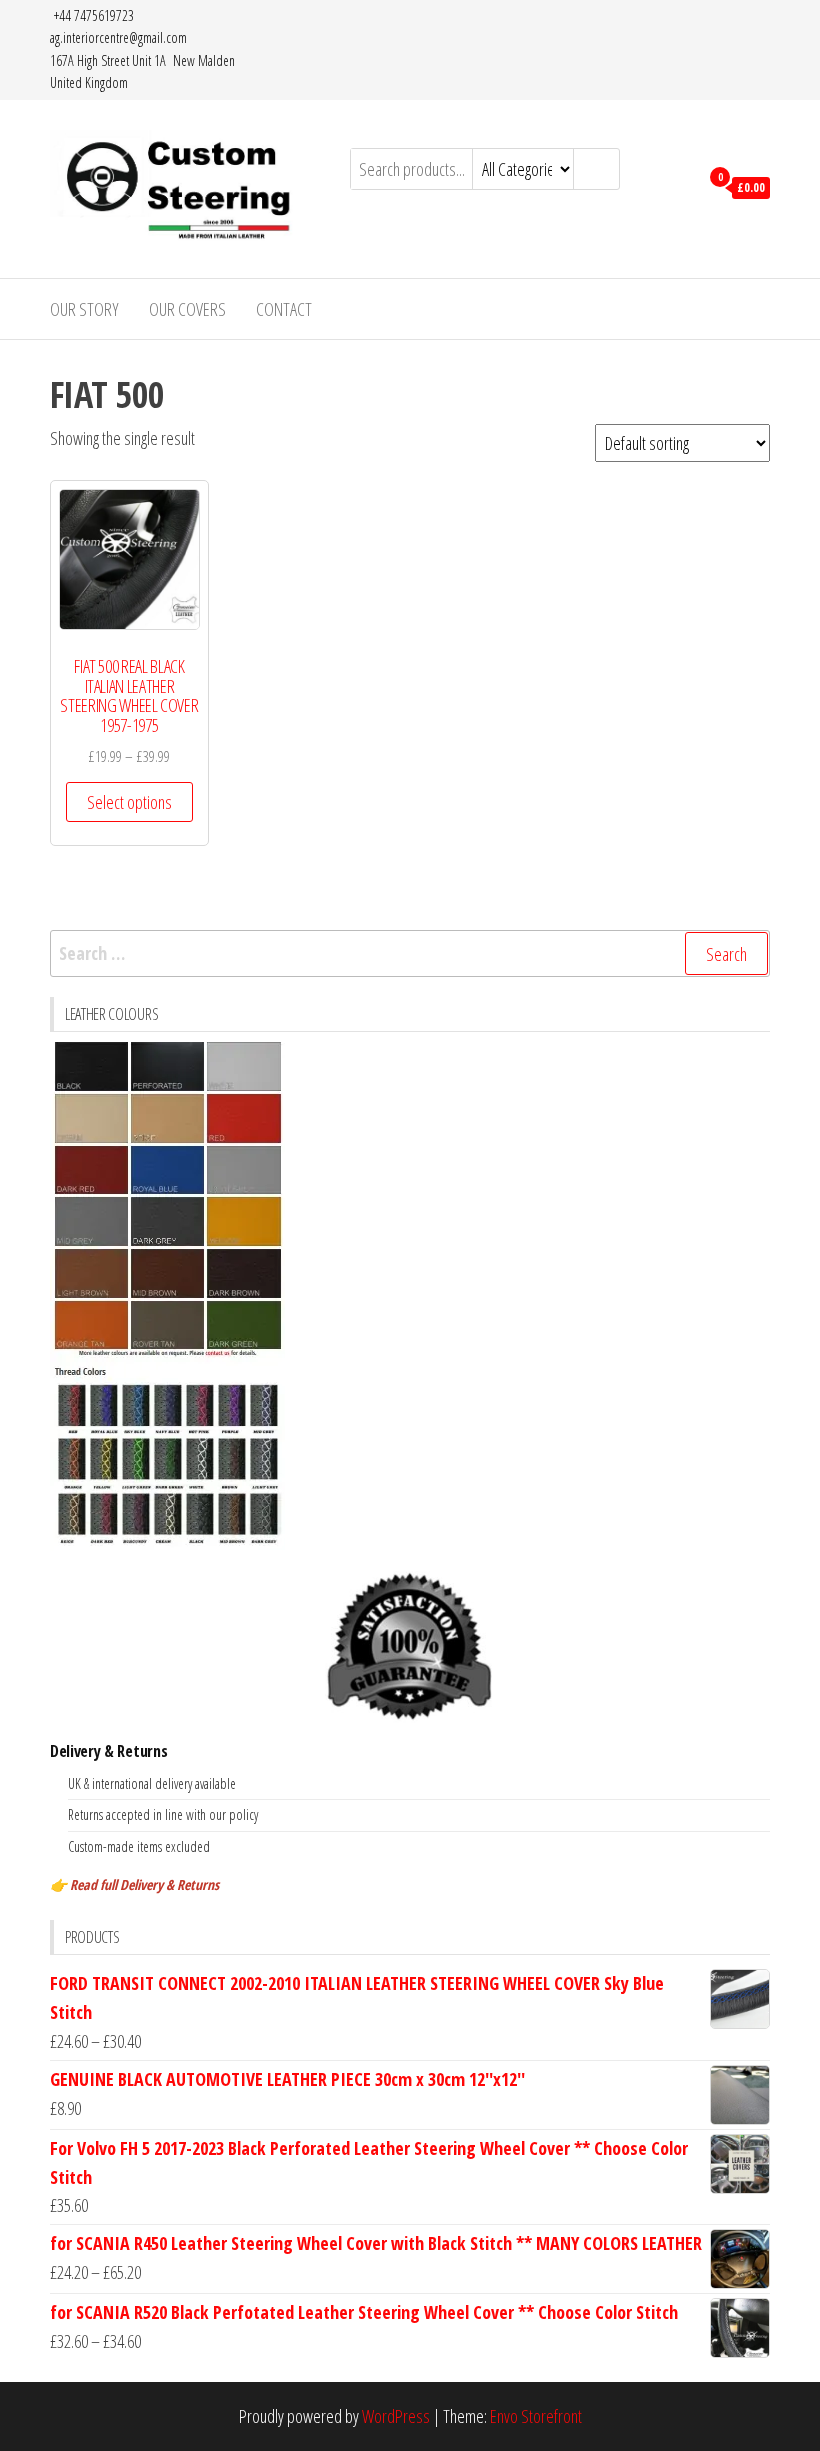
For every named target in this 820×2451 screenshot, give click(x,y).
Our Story (84, 309)
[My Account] (678, 186)
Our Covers (187, 309)
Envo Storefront (536, 2416)
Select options (129, 802)
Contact (284, 309)
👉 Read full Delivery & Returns (134, 1884)
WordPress (396, 2416)
